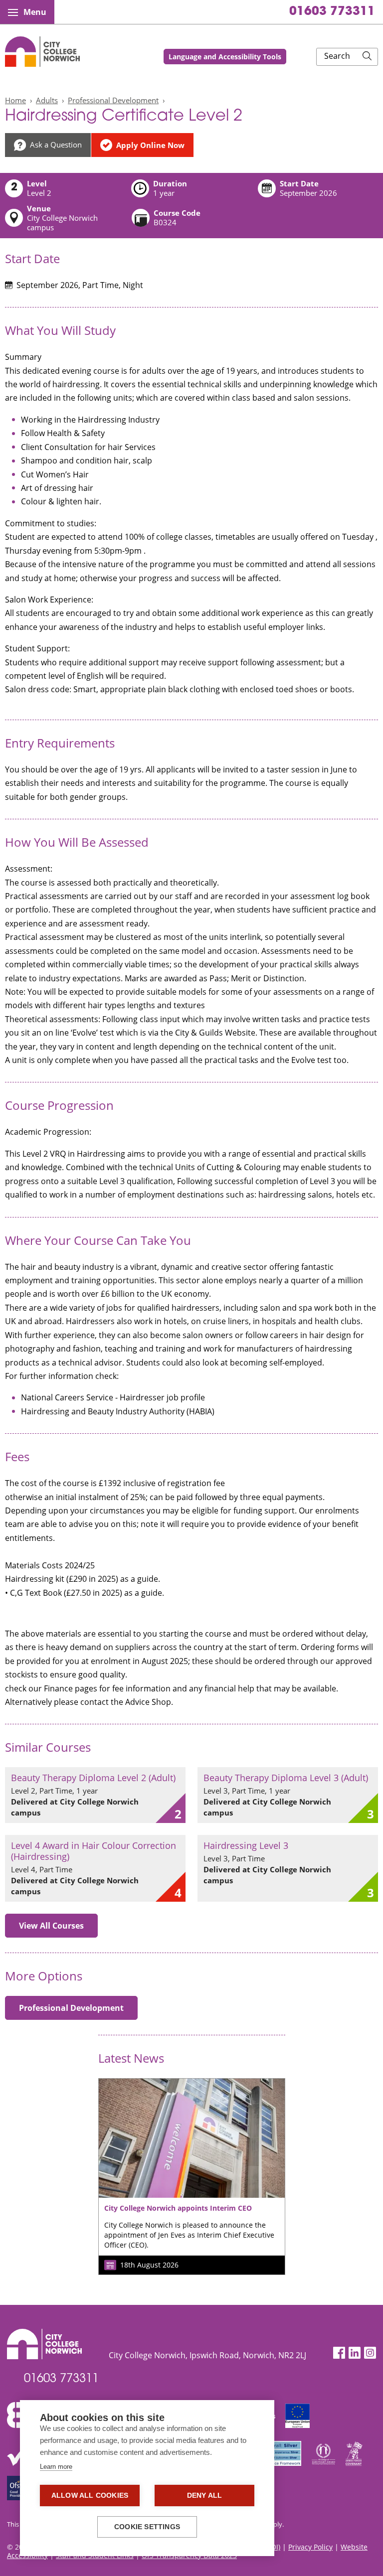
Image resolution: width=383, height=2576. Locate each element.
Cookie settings (147, 2527)
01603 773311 (332, 12)
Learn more (56, 2467)
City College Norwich (42, 52)
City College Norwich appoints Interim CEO (178, 2208)
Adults (47, 100)
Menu (35, 12)
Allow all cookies (90, 2496)
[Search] (367, 57)
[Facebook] (339, 2353)
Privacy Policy (310, 2547)
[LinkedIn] (355, 2353)
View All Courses (51, 1926)
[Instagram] (370, 2353)
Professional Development (113, 100)
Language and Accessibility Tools (225, 57)
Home (15, 100)
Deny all (205, 2496)
